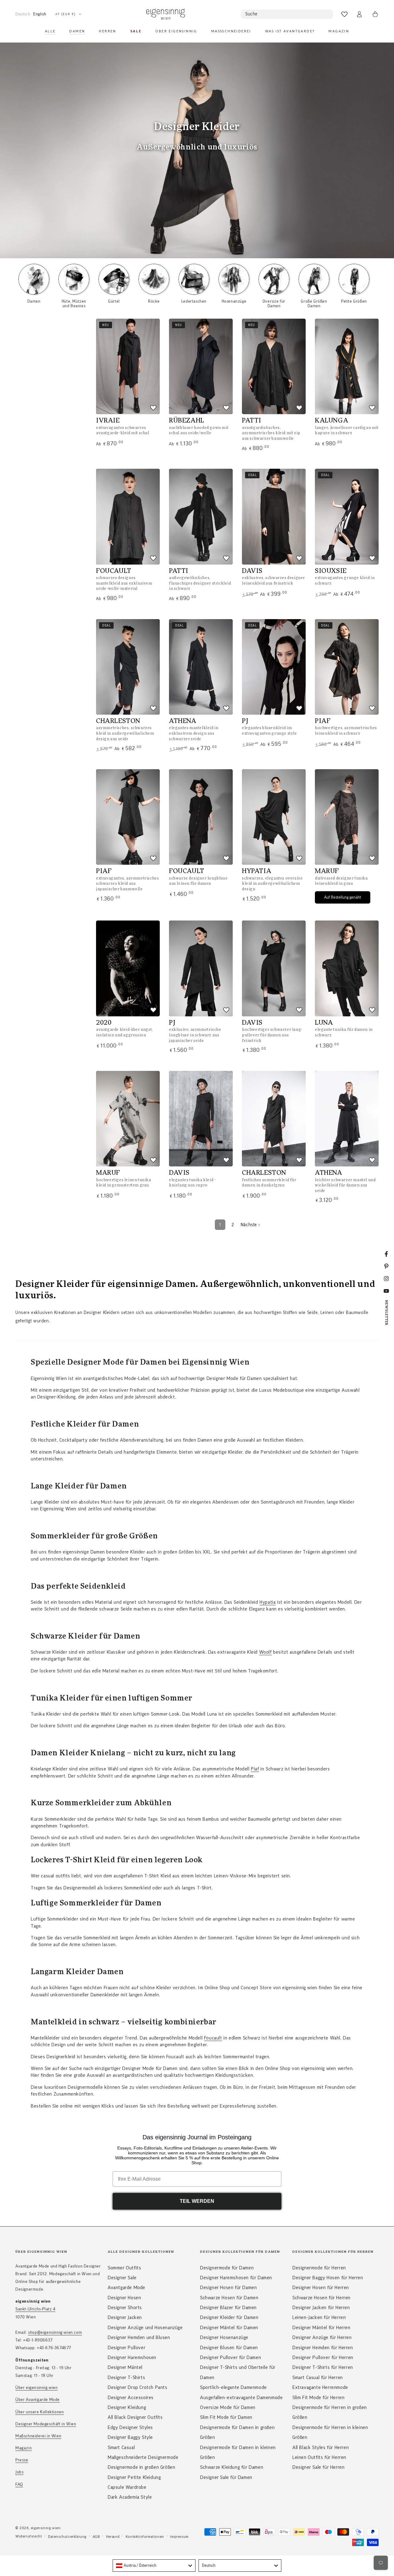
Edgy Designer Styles (130, 2427)
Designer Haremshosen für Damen (236, 2278)
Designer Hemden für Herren (323, 2348)
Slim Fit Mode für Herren (318, 2398)
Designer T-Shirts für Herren (323, 2367)
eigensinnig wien (46, 2528)
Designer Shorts (125, 2308)
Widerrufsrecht (29, 2536)
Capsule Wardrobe (127, 2487)
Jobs (19, 2472)
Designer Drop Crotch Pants (138, 2387)
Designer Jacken (125, 2317)
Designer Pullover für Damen (231, 2358)
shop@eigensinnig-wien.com (55, 2333)
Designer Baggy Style (130, 2437)
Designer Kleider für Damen (229, 2317)
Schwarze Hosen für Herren (322, 2298)
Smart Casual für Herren (318, 2378)
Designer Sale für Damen (226, 2477)
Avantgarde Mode (127, 2288)
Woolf (265, 1652)
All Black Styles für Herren (321, 2447)
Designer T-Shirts (126, 2378)
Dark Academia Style (130, 2497)
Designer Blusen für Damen (229, 2348)
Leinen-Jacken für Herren (319, 2317)
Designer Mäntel (125, 2367)
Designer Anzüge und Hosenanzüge (145, 2328)
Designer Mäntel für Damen (229, 2328)
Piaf (255, 1769)
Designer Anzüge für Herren (322, 2337)
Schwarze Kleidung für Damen (232, 2467)
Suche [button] (251, 14)
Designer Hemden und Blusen (139, 2337)
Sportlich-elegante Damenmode (233, 2387)
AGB (96, 2537)
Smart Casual (121, 2447)
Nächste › (250, 1225)
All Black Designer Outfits (135, 2417)
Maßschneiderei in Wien (38, 2436)
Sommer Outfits (124, 2268)
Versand (113, 2537)
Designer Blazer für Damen (228, 2308)
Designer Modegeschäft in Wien (46, 2424)
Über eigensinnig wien (37, 2388)
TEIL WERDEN (197, 2201)
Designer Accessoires (131, 2398)
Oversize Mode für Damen (228, 2407)
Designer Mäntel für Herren (322, 2328)
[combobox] (154, 2566)
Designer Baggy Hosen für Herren (328, 2278)
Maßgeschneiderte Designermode (143, 2457)
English (40, 14)
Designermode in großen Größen (141, 2467)
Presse (22, 2460)
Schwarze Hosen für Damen (229, 2298)
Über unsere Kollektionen (40, 2412)
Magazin (24, 2448)
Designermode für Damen (227, 2268)
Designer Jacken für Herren (321, 2308)
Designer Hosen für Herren (321, 2288)
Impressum (179, 2537)
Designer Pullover (127, 2348)
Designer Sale (122, 2278)
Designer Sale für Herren (318, 2467)
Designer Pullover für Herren (323, 2358)
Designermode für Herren (319, 2268)
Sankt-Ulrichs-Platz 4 (35, 2309)
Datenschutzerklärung (67, 2537)
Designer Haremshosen (132, 2358)
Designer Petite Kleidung (134, 2477)
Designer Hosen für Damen (228, 2288)
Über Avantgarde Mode (38, 2400)
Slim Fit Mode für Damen (226, 2417)
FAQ (19, 2484)
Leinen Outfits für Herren (319, 2457)
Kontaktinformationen (145, 2537)
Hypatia (267, 1602)
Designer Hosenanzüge (224, 2337)
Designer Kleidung (127, 2407)
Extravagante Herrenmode (320, 2387)
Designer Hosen (124, 2298)
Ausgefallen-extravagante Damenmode (241, 2398)
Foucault (213, 2038)
